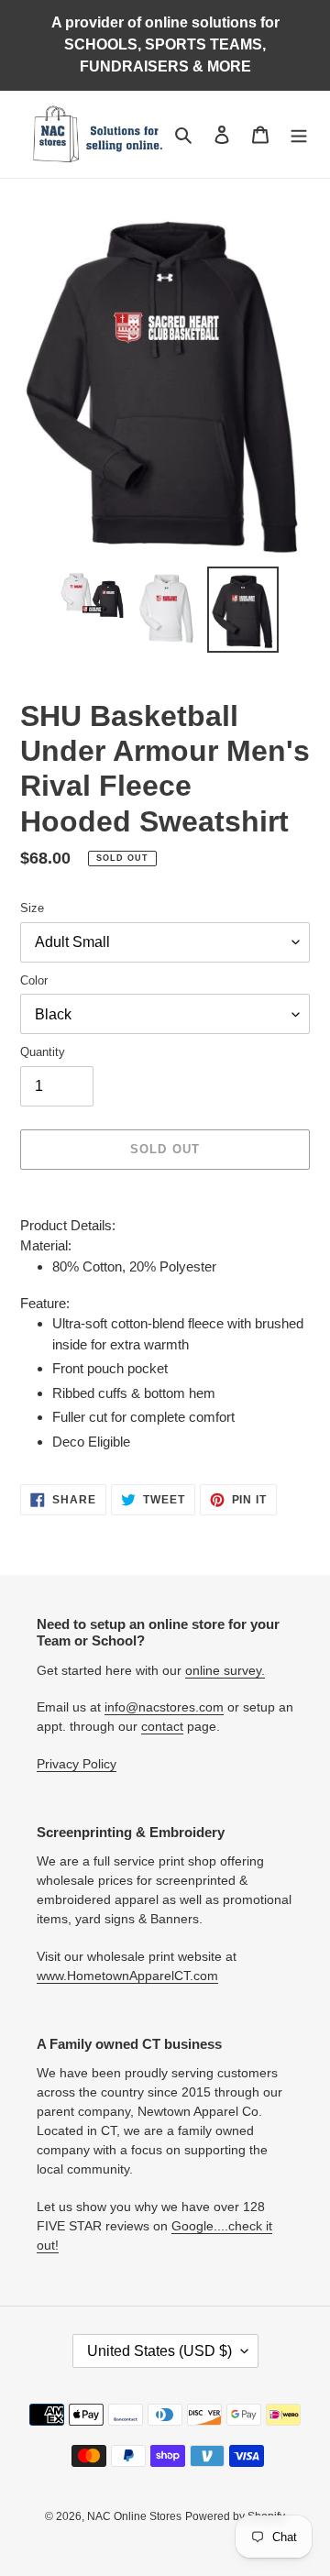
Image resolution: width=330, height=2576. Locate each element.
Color (34, 980)
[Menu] (299, 134)
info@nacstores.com (164, 1707)
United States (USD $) (159, 2351)
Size (32, 908)
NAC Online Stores (134, 2516)
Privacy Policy (77, 1764)
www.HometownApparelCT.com (127, 1976)
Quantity (43, 1052)
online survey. (225, 1670)
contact (162, 1726)
